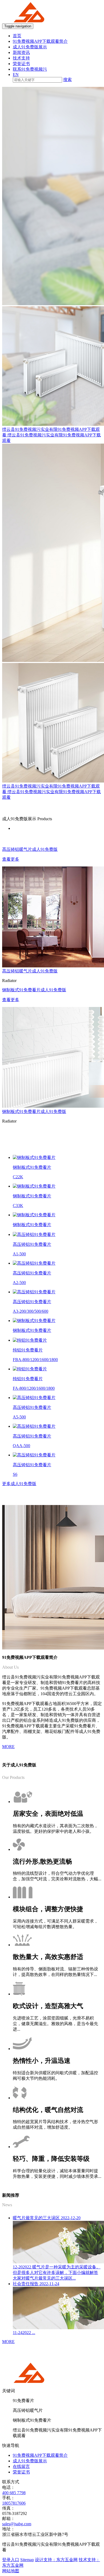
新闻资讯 (21, 52)
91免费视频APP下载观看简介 (40, 41)
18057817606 (14, 2503)
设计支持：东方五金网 (56, 2560)
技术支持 (21, 58)
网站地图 (11, 2571)
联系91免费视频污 (30, 69)
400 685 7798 (14, 2493)
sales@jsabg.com (17, 2524)
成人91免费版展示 (30, 47)
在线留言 (21, 2466)
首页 (17, 36)
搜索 (67, 80)
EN (16, 75)
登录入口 (11, 2560)
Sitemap (27, 2560)
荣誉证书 (21, 64)
